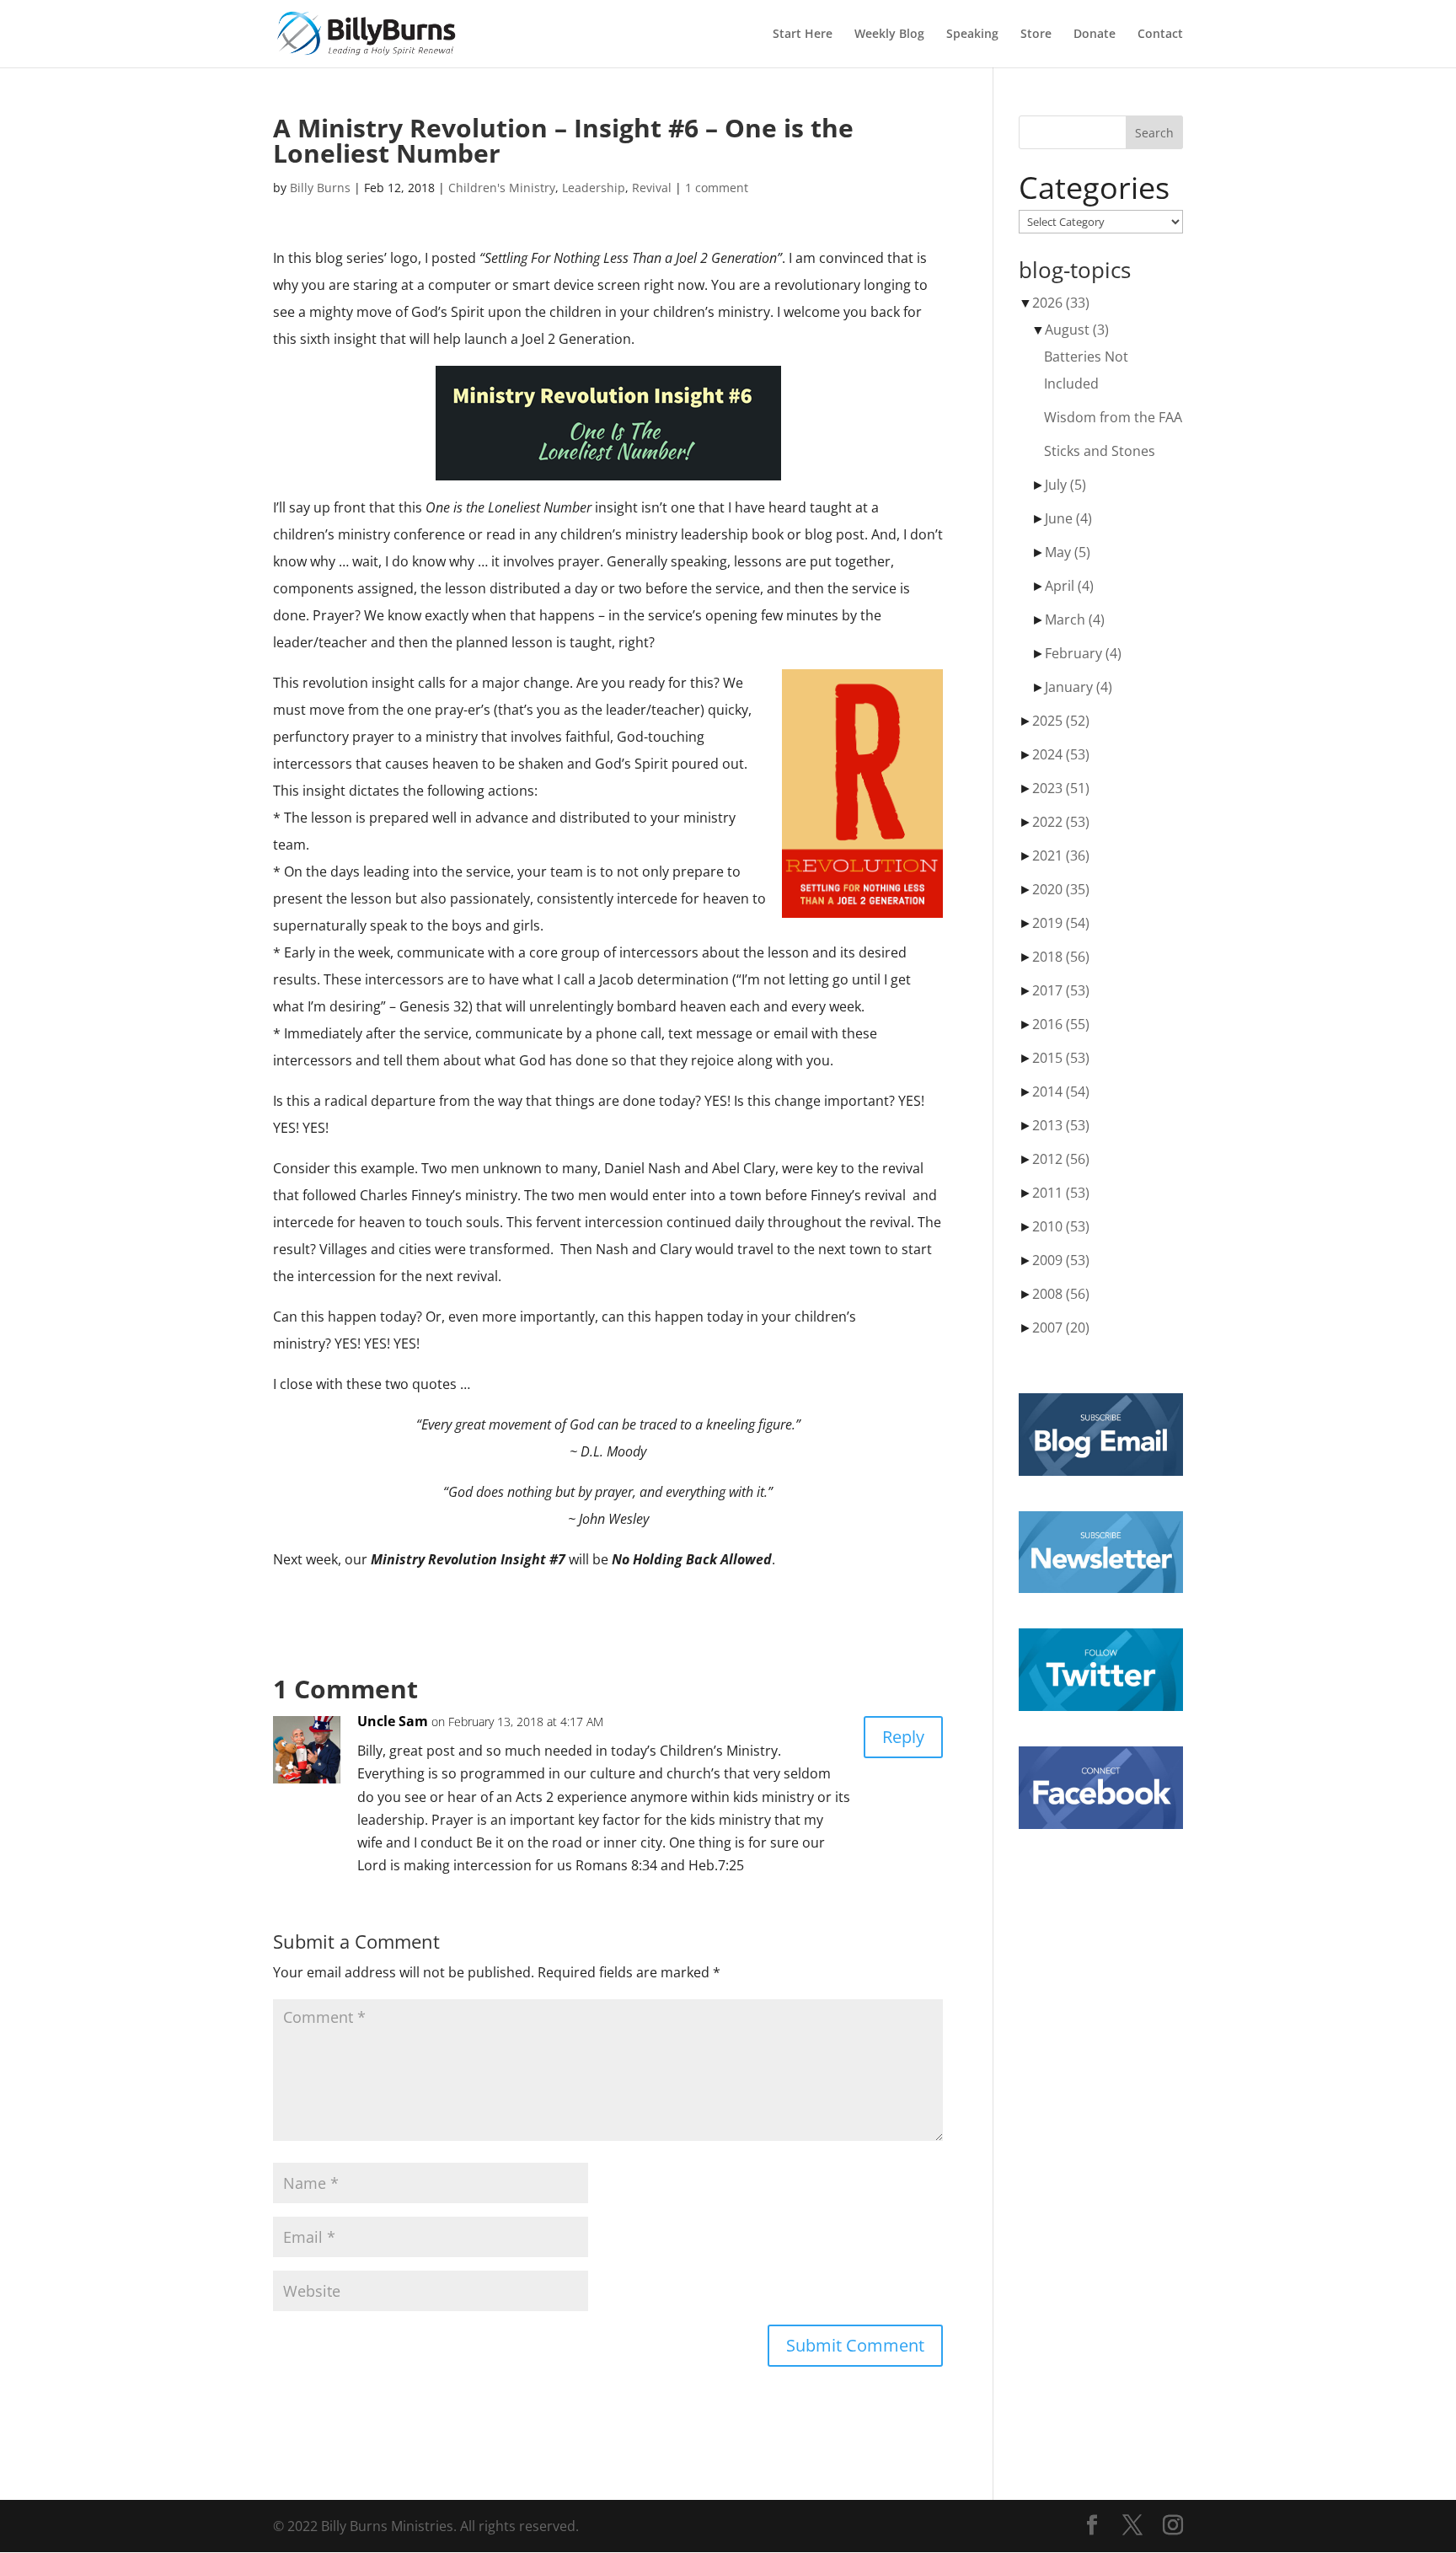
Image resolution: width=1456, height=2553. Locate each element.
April (1069, 586)
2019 (1061, 923)
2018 (1061, 957)
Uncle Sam (393, 1721)
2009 (1061, 1260)
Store (1036, 35)
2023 (1061, 788)
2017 (1061, 990)
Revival (652, 188)
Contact (1160, 35)
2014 (1061, 1091)
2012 (1061, 1159)
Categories (1094, 188)
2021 (1061, 855)
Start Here (803, 35)
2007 (1061, 1327)
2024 (1061, 754)
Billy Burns (320, 188)
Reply (903, 1737)
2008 (1061, 1294)
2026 (1061, 303)
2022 (1061, 822)
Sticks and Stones (1100, 451)
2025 (1061, 721)
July (1065, 485)
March (1075, 619)
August (1077, 330)
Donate (1095, 35)
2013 (1061, 1125)
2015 (1061, 1058)
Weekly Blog (889, 35)
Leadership (594, 188)
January (1079, 687)
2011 (1061, 1193)
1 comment (717, 188)
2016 (1061, 1024)
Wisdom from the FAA (1113, 417)
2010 (1061, 1226)
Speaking (972, 35)
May (1068, 552)
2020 (1061, 889)
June (1068, 518)
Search (1154, 133)
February (1083, 653)
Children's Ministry (502, 188)
